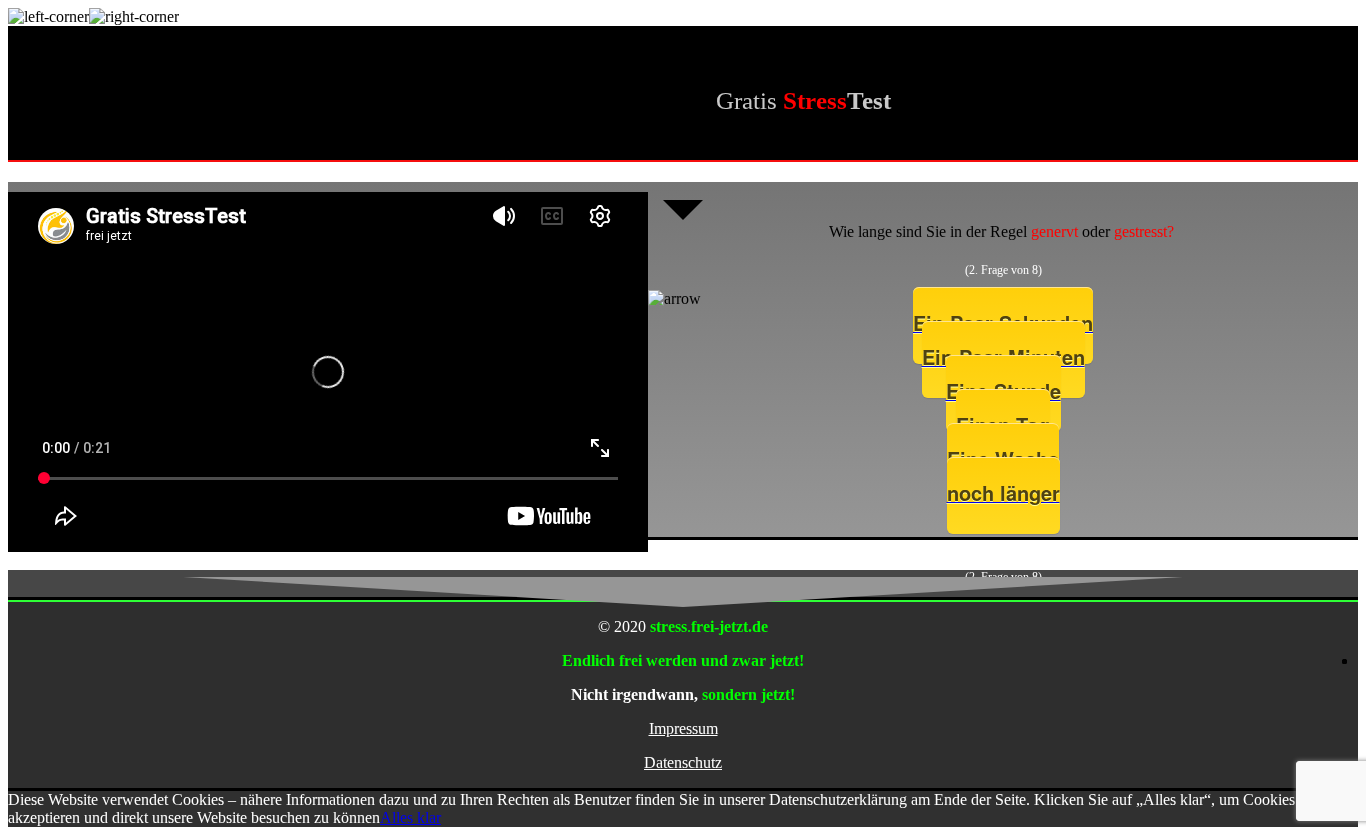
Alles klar (410, 817)
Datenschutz (683, 762)
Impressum (683, 728)
